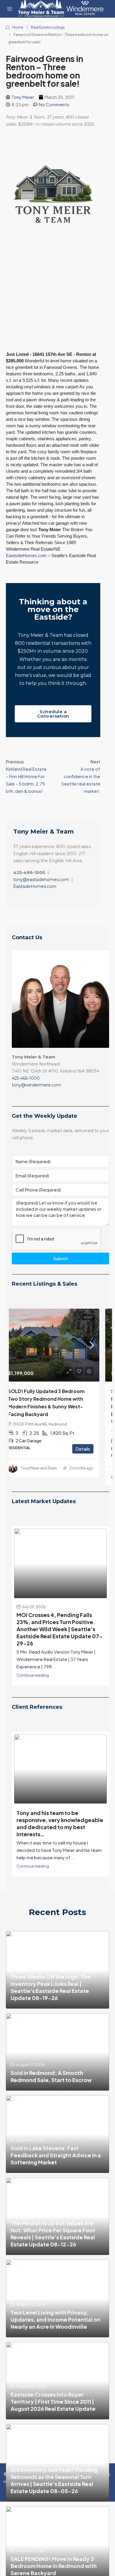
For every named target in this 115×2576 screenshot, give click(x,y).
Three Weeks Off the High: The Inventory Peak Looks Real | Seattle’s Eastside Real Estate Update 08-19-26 (51, 2017)
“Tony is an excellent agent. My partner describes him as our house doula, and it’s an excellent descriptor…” (58, 1853)
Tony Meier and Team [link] (49, 1476)
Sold (98, 1317)
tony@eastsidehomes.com (41, 880)
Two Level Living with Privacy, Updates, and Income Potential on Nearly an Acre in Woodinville (55, 2349)
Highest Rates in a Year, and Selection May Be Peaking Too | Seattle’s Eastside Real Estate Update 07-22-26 (57, 1625)
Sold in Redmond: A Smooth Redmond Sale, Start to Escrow (51, 2106)
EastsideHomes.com (26, 555)
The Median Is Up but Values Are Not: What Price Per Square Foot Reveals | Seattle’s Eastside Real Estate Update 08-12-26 (53, 2263)
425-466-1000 (26, 1078)
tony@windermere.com (36, 1085)
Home (18, 27)
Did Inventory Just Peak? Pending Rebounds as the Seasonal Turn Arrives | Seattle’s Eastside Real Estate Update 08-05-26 (54, 2510)
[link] (60, 1345)
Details (93, 1456)
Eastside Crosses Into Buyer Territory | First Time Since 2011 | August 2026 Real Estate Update (53, 2431)
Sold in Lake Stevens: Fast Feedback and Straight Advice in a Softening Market (56, 2185)
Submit (61, 1258)
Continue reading (33, 1705)
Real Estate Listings (48, 27)
